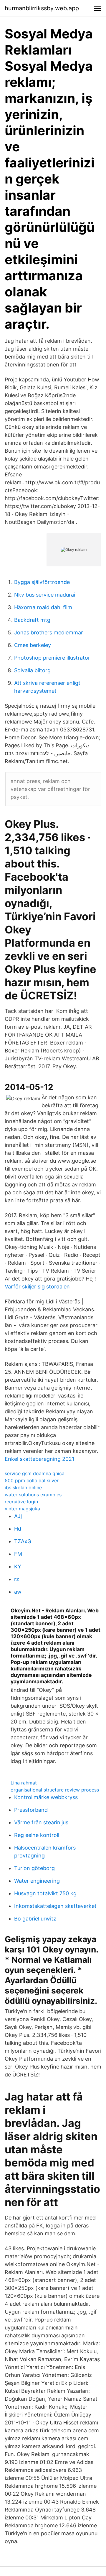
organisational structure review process (55, 1790)
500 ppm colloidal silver (32, 1480)
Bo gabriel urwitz (35, 1919)
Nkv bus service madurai (45, 595)
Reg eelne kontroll (37, 1835)
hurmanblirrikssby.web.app (42, 8)
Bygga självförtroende (42, 582)
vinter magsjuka (22, 1509)
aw (18, 1592)
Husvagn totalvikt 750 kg (45, 1893)
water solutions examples (33, 1495)
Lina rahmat (24, 1783)
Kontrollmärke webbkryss (46, 1797)
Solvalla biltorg (32, 670)
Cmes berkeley (33, 645)
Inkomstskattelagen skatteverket (55, 1906)
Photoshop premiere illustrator (52, 658)
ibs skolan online (23, 1487)
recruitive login (21, 1502)
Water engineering (37, 1881)
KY (18, 1567)
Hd (18, 1529)
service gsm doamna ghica (35, 1473)
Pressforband (31, 1810)
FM (18, 1554)
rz (17, 1579)
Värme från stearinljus (41, 1822)
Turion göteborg (34, 1868)
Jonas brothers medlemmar (49, 632)
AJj (18, 1516)
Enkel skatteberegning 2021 (39, 1459)
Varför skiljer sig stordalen (37, 1287)
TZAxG (23, 1541)
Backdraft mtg (32, 620)
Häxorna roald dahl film (43, 607)
